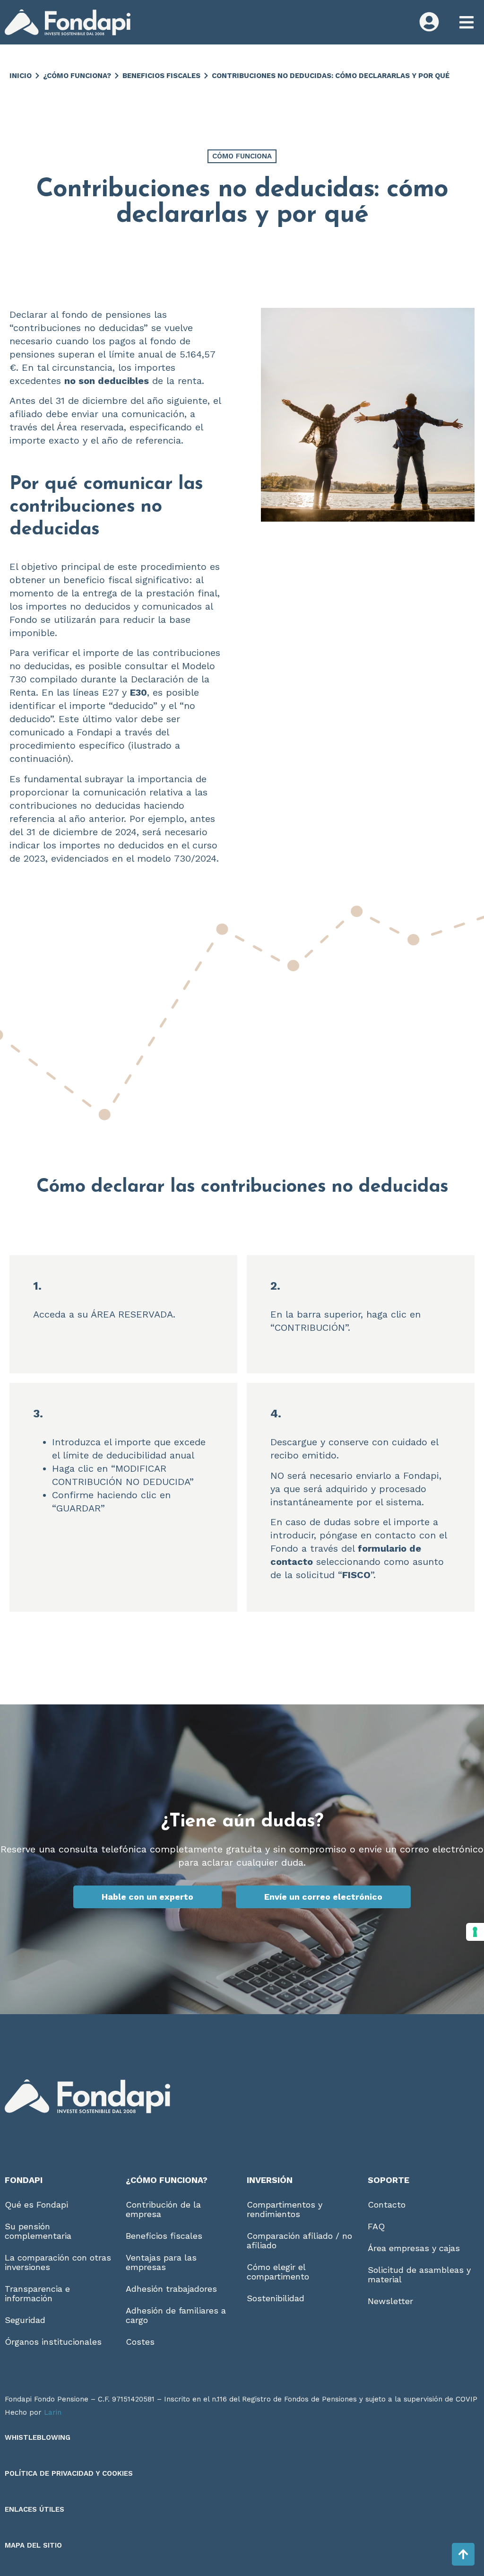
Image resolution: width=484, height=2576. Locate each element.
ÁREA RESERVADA (132, 1314)
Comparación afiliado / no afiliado (299, 2240)
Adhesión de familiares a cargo (176, 2315)
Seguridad (25, 2320)
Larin (53, 2412)
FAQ (376, 2226)
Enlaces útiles (35, 2509)
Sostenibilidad (276, 2298)
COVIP (467, 2399)
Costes (140, 2342)
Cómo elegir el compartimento (278, 2272)
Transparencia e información (37, 2293)
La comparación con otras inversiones (58, 2262)
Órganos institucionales (53, 2342)
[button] (466, 22)
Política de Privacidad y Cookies (69, 2473)
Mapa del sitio (33, 2545)
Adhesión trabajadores (171, 2289)
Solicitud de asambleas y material (419, 2275)
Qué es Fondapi (36, 2205)
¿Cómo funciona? (77, 76)
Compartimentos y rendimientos (285, 2209)
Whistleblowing (38, 2437)
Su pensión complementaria (38, 2231)
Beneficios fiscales (161, 76)
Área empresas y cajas (414, 2248)
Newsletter (390, 2301)
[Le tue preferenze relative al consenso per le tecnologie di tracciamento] (475, 1932)
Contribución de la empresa (163, 2209)
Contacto (387, 2205)
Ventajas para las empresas (161, 2262)
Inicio (21, 76)
